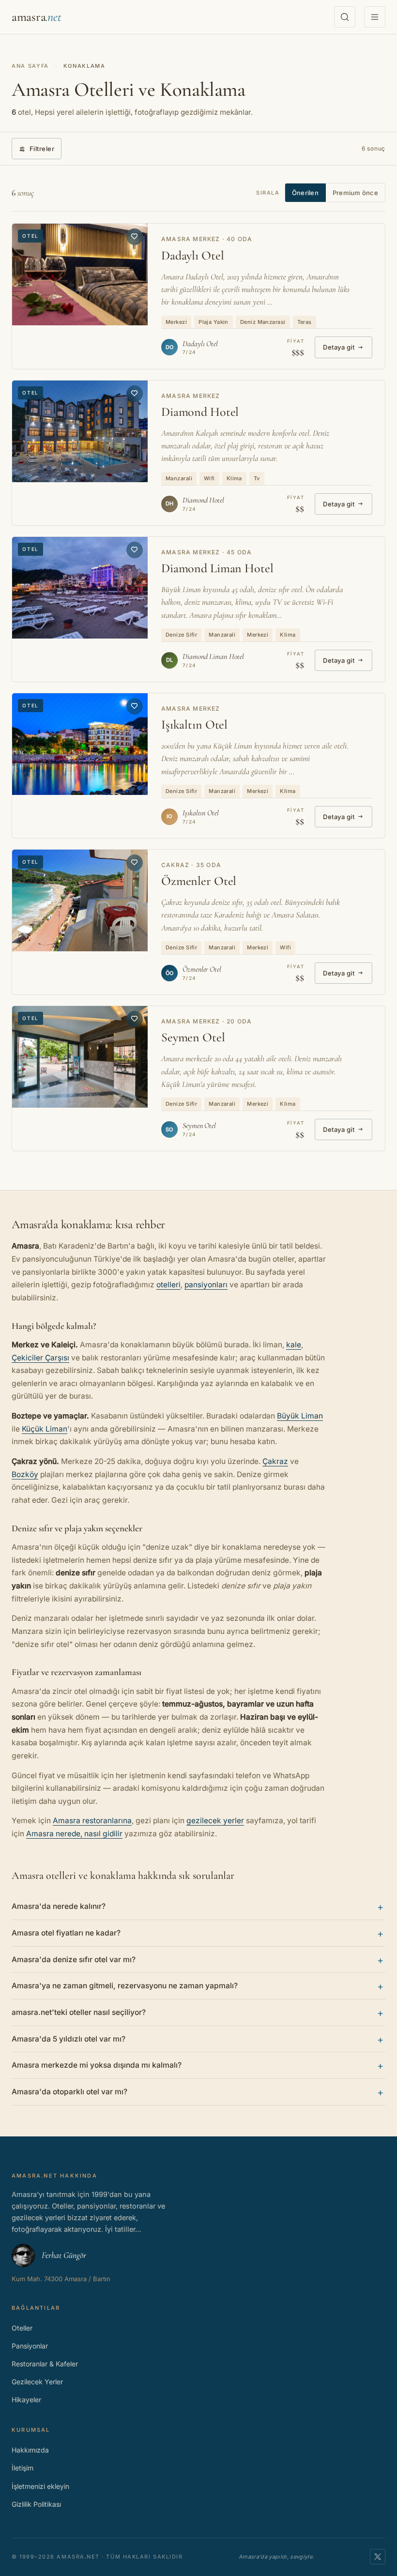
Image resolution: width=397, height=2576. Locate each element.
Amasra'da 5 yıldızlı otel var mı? (69, 2039)
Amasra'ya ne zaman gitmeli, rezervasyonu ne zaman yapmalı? (125, 1986)
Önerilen (305, 193)
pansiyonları (206, 1285)
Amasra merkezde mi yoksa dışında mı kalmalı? (97, 2065)
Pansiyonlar (30, 2346)
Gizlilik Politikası (36, 2504)
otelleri (168, 1285)
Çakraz (275, 1461)
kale (294, 1345)
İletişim (23, 2468)
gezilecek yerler (215, 1821)
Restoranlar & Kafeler (45, 2364)
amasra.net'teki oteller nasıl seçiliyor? (79, 2012)
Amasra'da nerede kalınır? (59, 1906)
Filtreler (42, 149)
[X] (378, 2557)
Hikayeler (26, 2400)
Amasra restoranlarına (92, 1821)
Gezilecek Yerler (37, 2382)
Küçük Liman (45, 1429)
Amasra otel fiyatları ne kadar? (66, 1933)
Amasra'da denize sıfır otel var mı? (74, 1959)
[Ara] (345, 17)
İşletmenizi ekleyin (40, 2486)
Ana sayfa (30, 66)
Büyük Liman (300, 1416)
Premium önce (355, 193)
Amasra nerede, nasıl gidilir (74, 1834)
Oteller (22, 2328)
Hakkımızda (30, 2450)
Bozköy (25, 1474)
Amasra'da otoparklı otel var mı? (69, 2092)
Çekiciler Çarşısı (40, 1358)
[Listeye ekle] (135, 237)
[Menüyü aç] (375, 17)
